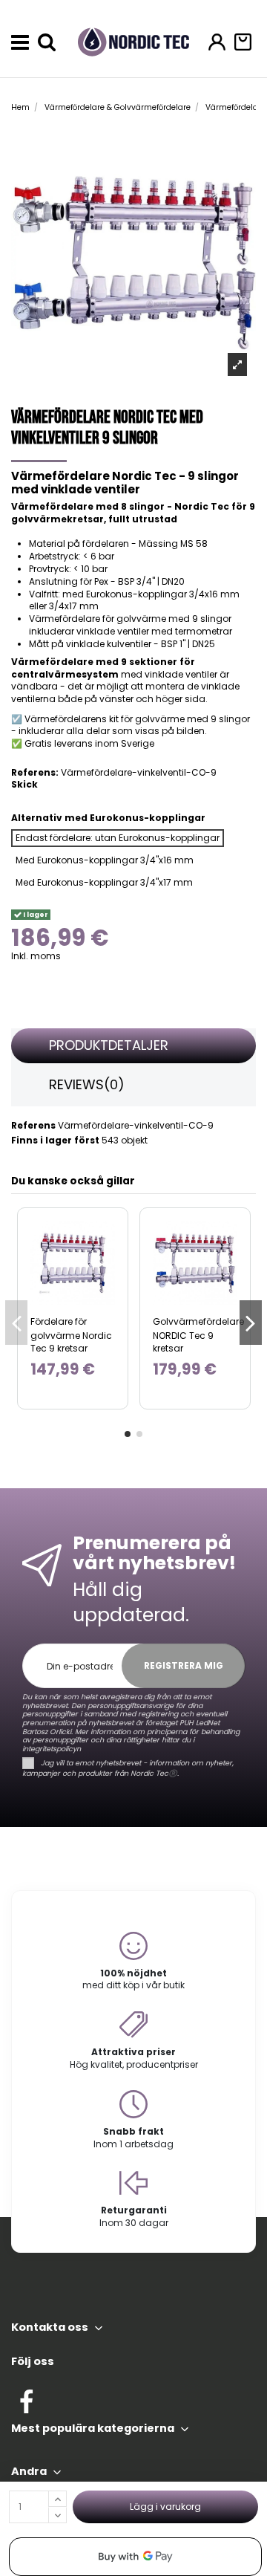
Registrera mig (184, 1665)
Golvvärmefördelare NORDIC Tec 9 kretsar (198, 1335)
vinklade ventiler (181, 674)
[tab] (133, 1046)
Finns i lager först (55, 1141)
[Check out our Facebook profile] (26, 2400)
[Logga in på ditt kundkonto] (217, 42)
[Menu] (20, 42)
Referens (33, 1126)
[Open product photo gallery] (237, 364)
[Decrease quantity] (57, 2515)
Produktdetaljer (109, 1045)
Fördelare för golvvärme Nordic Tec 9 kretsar (71, 1335)
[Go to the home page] (133, 41)
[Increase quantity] (57, 2499)
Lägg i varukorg (165, 2507)
